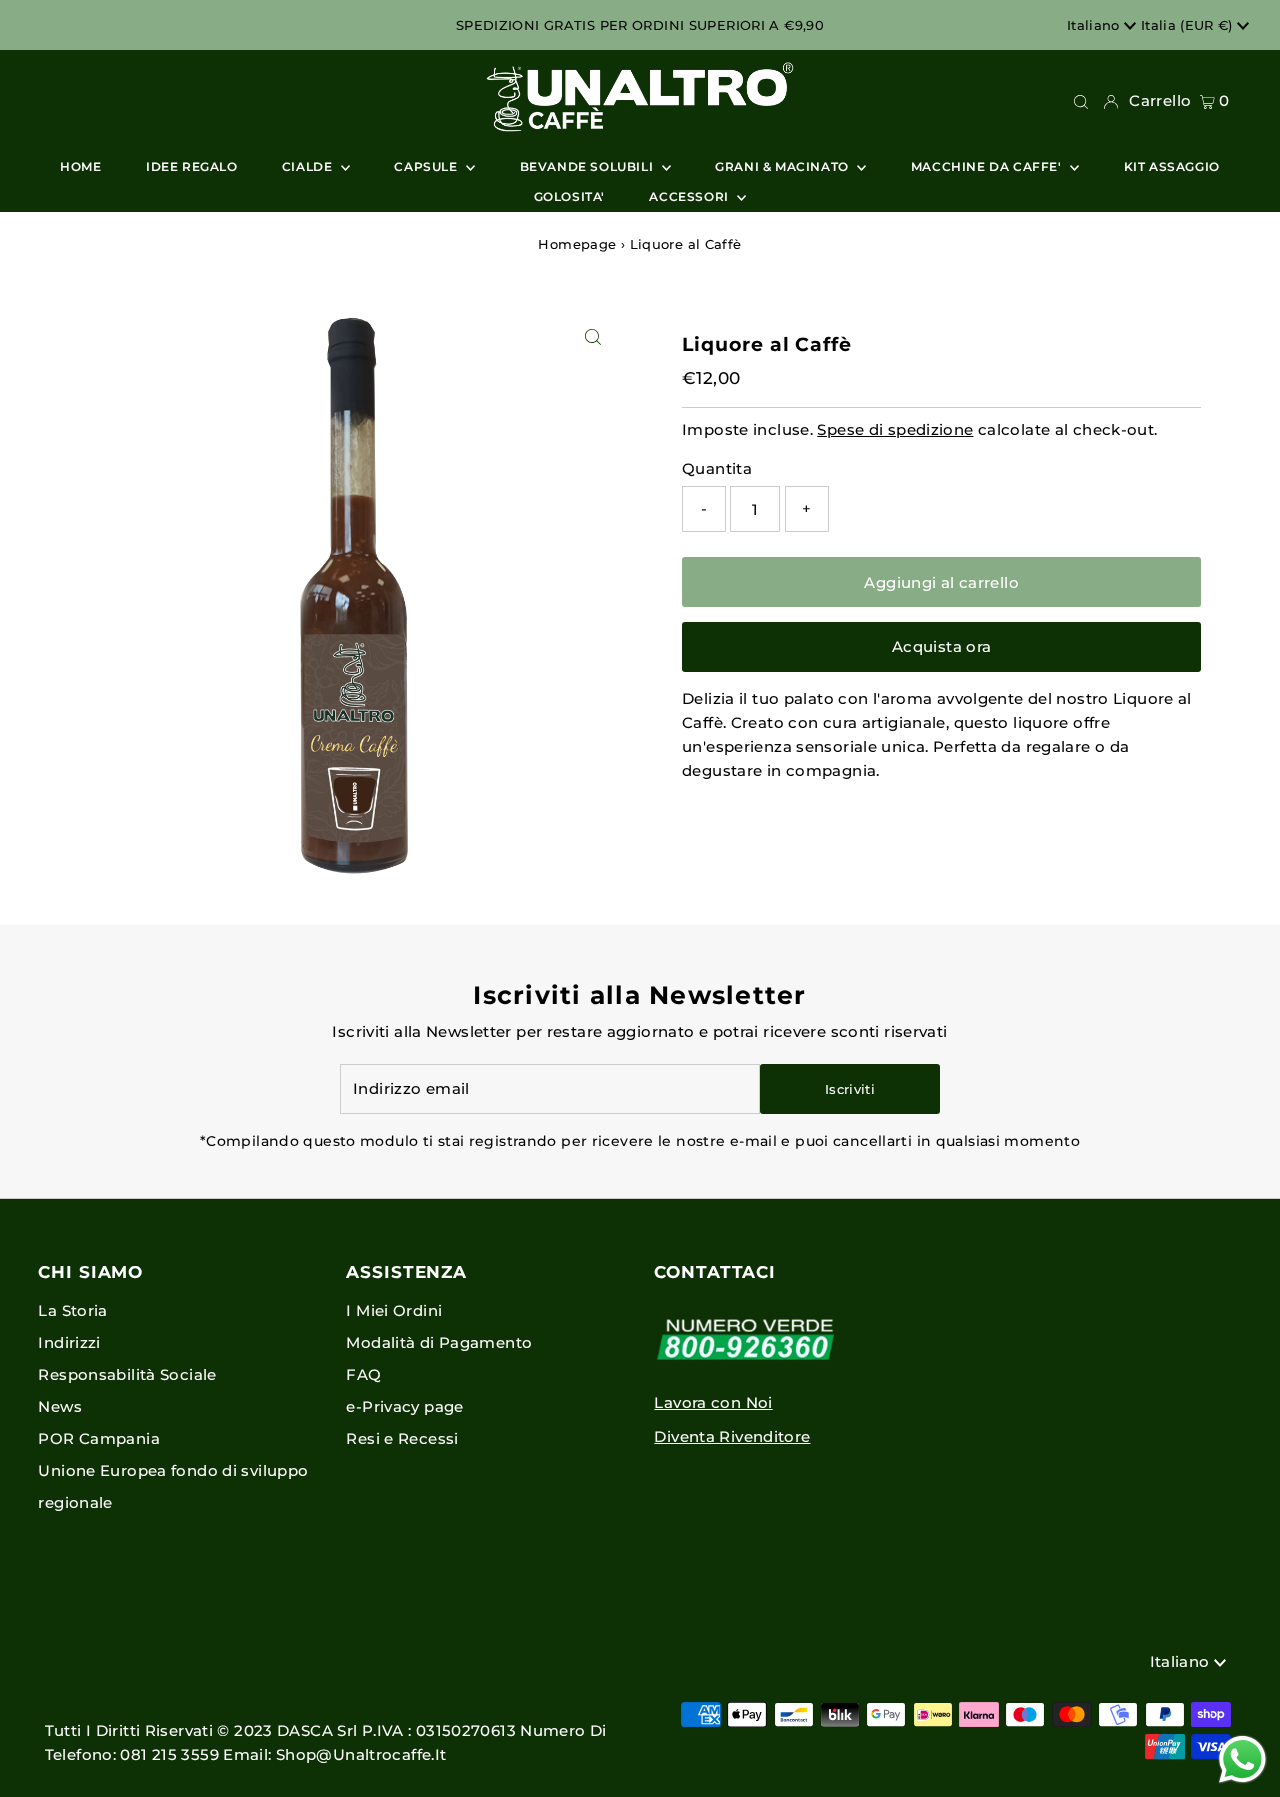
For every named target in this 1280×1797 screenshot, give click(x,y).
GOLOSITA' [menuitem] (569, 196)
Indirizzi (69, 1342)
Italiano (1095, 25)
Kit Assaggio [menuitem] (1172, 166)
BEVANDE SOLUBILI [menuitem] (588, 166)
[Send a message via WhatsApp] (1242, 1759)
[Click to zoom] (593, 338)
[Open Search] (1081, 101)
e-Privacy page (404, 1406)
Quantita (717, 468)
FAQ (363, 1374)
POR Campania (99, 1438)
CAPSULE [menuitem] (427, 166)
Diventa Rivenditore (732, 1436)
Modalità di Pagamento (439, 1342)
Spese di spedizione (895, 429)
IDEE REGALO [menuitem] (192, 166)
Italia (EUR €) (1189, 25)
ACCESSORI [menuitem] (690, 196)
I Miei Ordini (394, 1310)
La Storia (72, 1310)
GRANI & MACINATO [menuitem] (783, 166)
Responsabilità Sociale (127, 1374)
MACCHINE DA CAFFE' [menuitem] (988, 166)
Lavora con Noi (713, 1402)
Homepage (577, 244)
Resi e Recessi (402, 1438)
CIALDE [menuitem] (309, 166)
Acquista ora (942, 646)
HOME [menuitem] (80, 166)
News (60, 1406)
